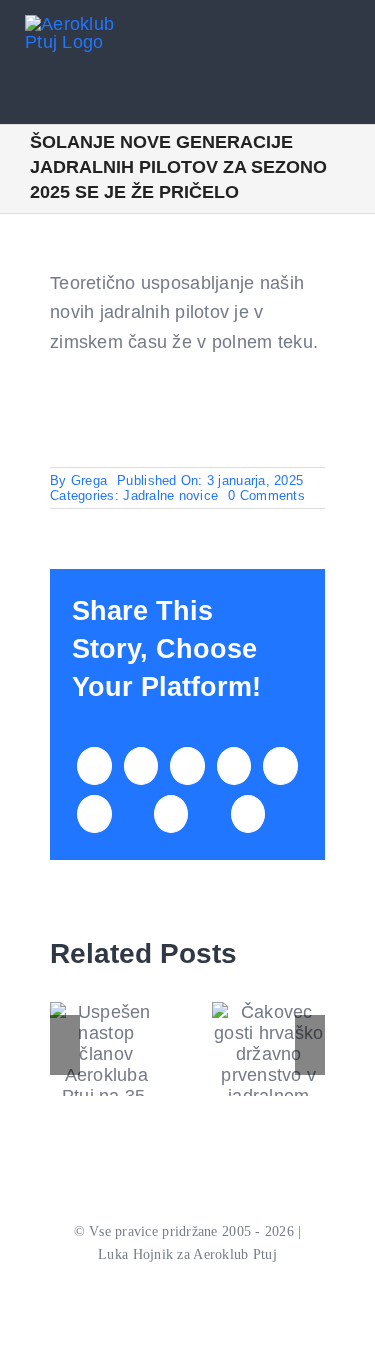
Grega (89, 480)
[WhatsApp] (234, 766)
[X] (141, 766)
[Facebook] (94, 766)
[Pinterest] (94, 814)
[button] (65, 1045)
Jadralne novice (170, 495)
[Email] (248, 814)
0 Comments (266, 495)
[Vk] (171, 814)
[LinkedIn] (187, 766)
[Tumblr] (280, 766)
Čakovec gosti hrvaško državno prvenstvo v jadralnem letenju (268, 1064)
